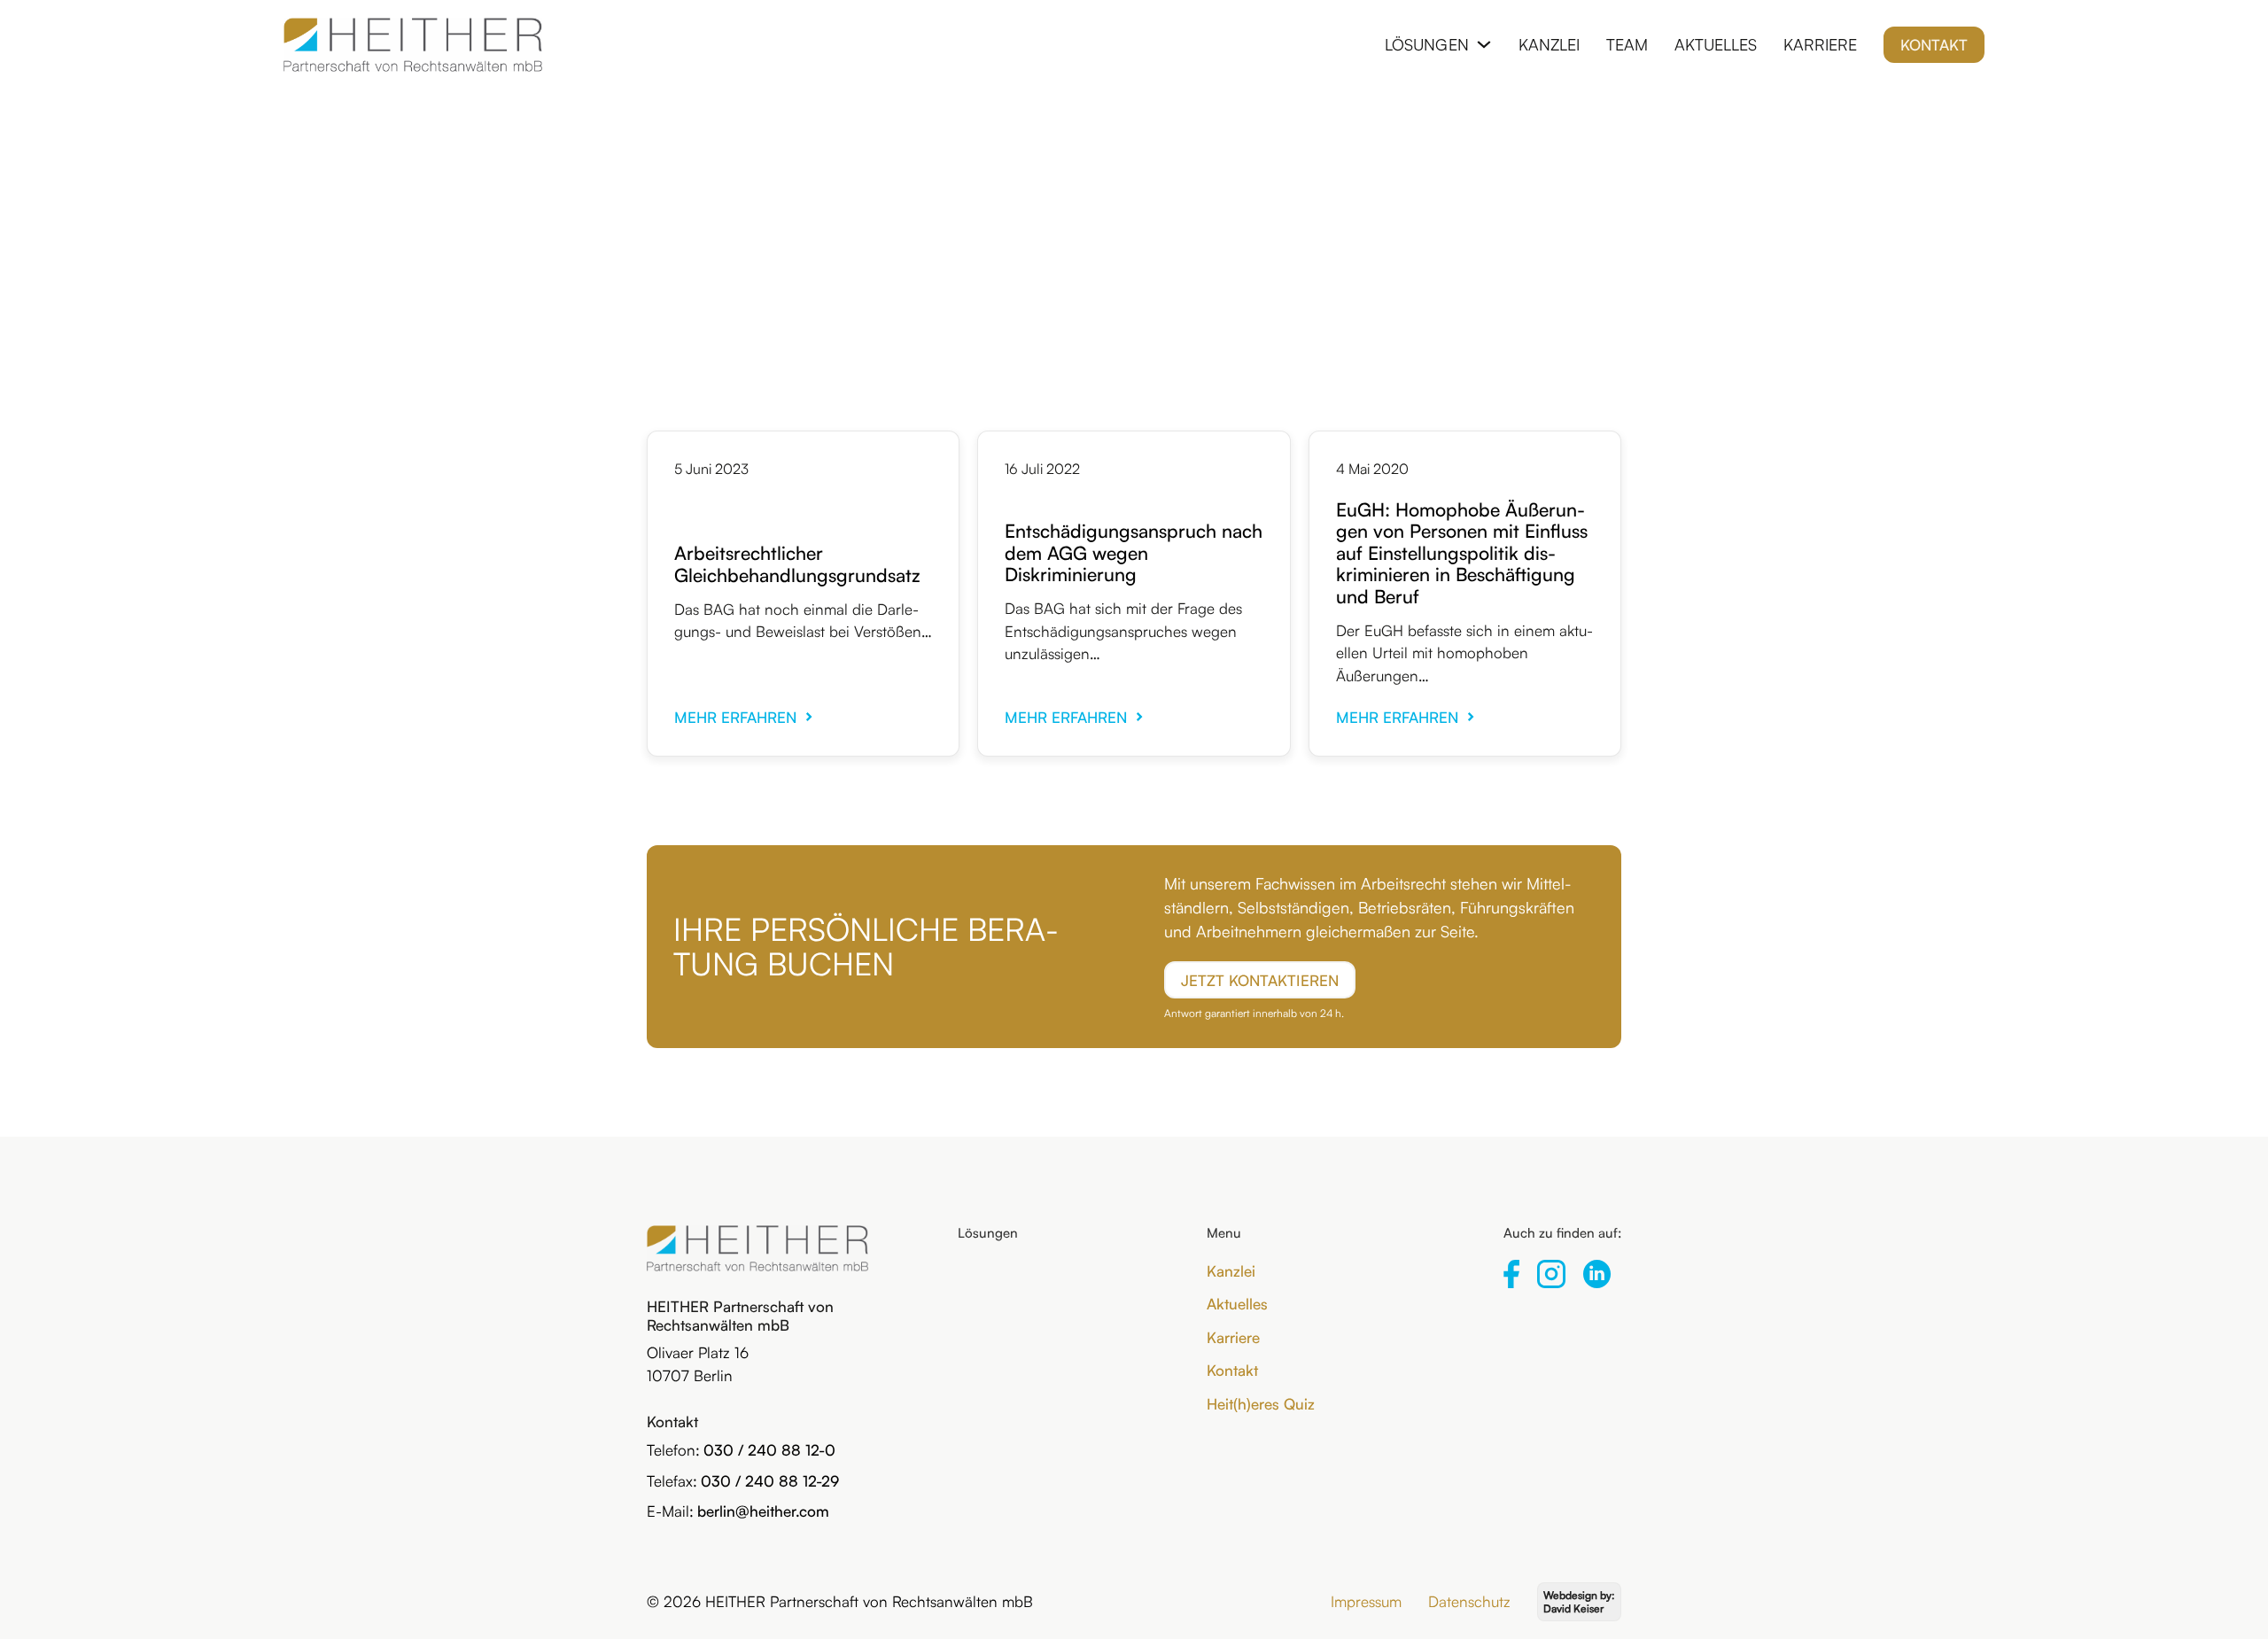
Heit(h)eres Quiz (1261, 1404)
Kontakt (1934, 45)
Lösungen (1427, 44)
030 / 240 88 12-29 (770, 1481)
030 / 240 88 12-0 (769, 1450)
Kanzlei (1549, 44)
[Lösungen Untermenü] (1484, 44)
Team (1627, 44)
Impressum (1366, 1601)
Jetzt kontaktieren (1260, 980)
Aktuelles (1716, 44)
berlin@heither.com (763, 1511)
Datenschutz (1469, 1601)
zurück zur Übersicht (1134, 173)
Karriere (1820, 44)
